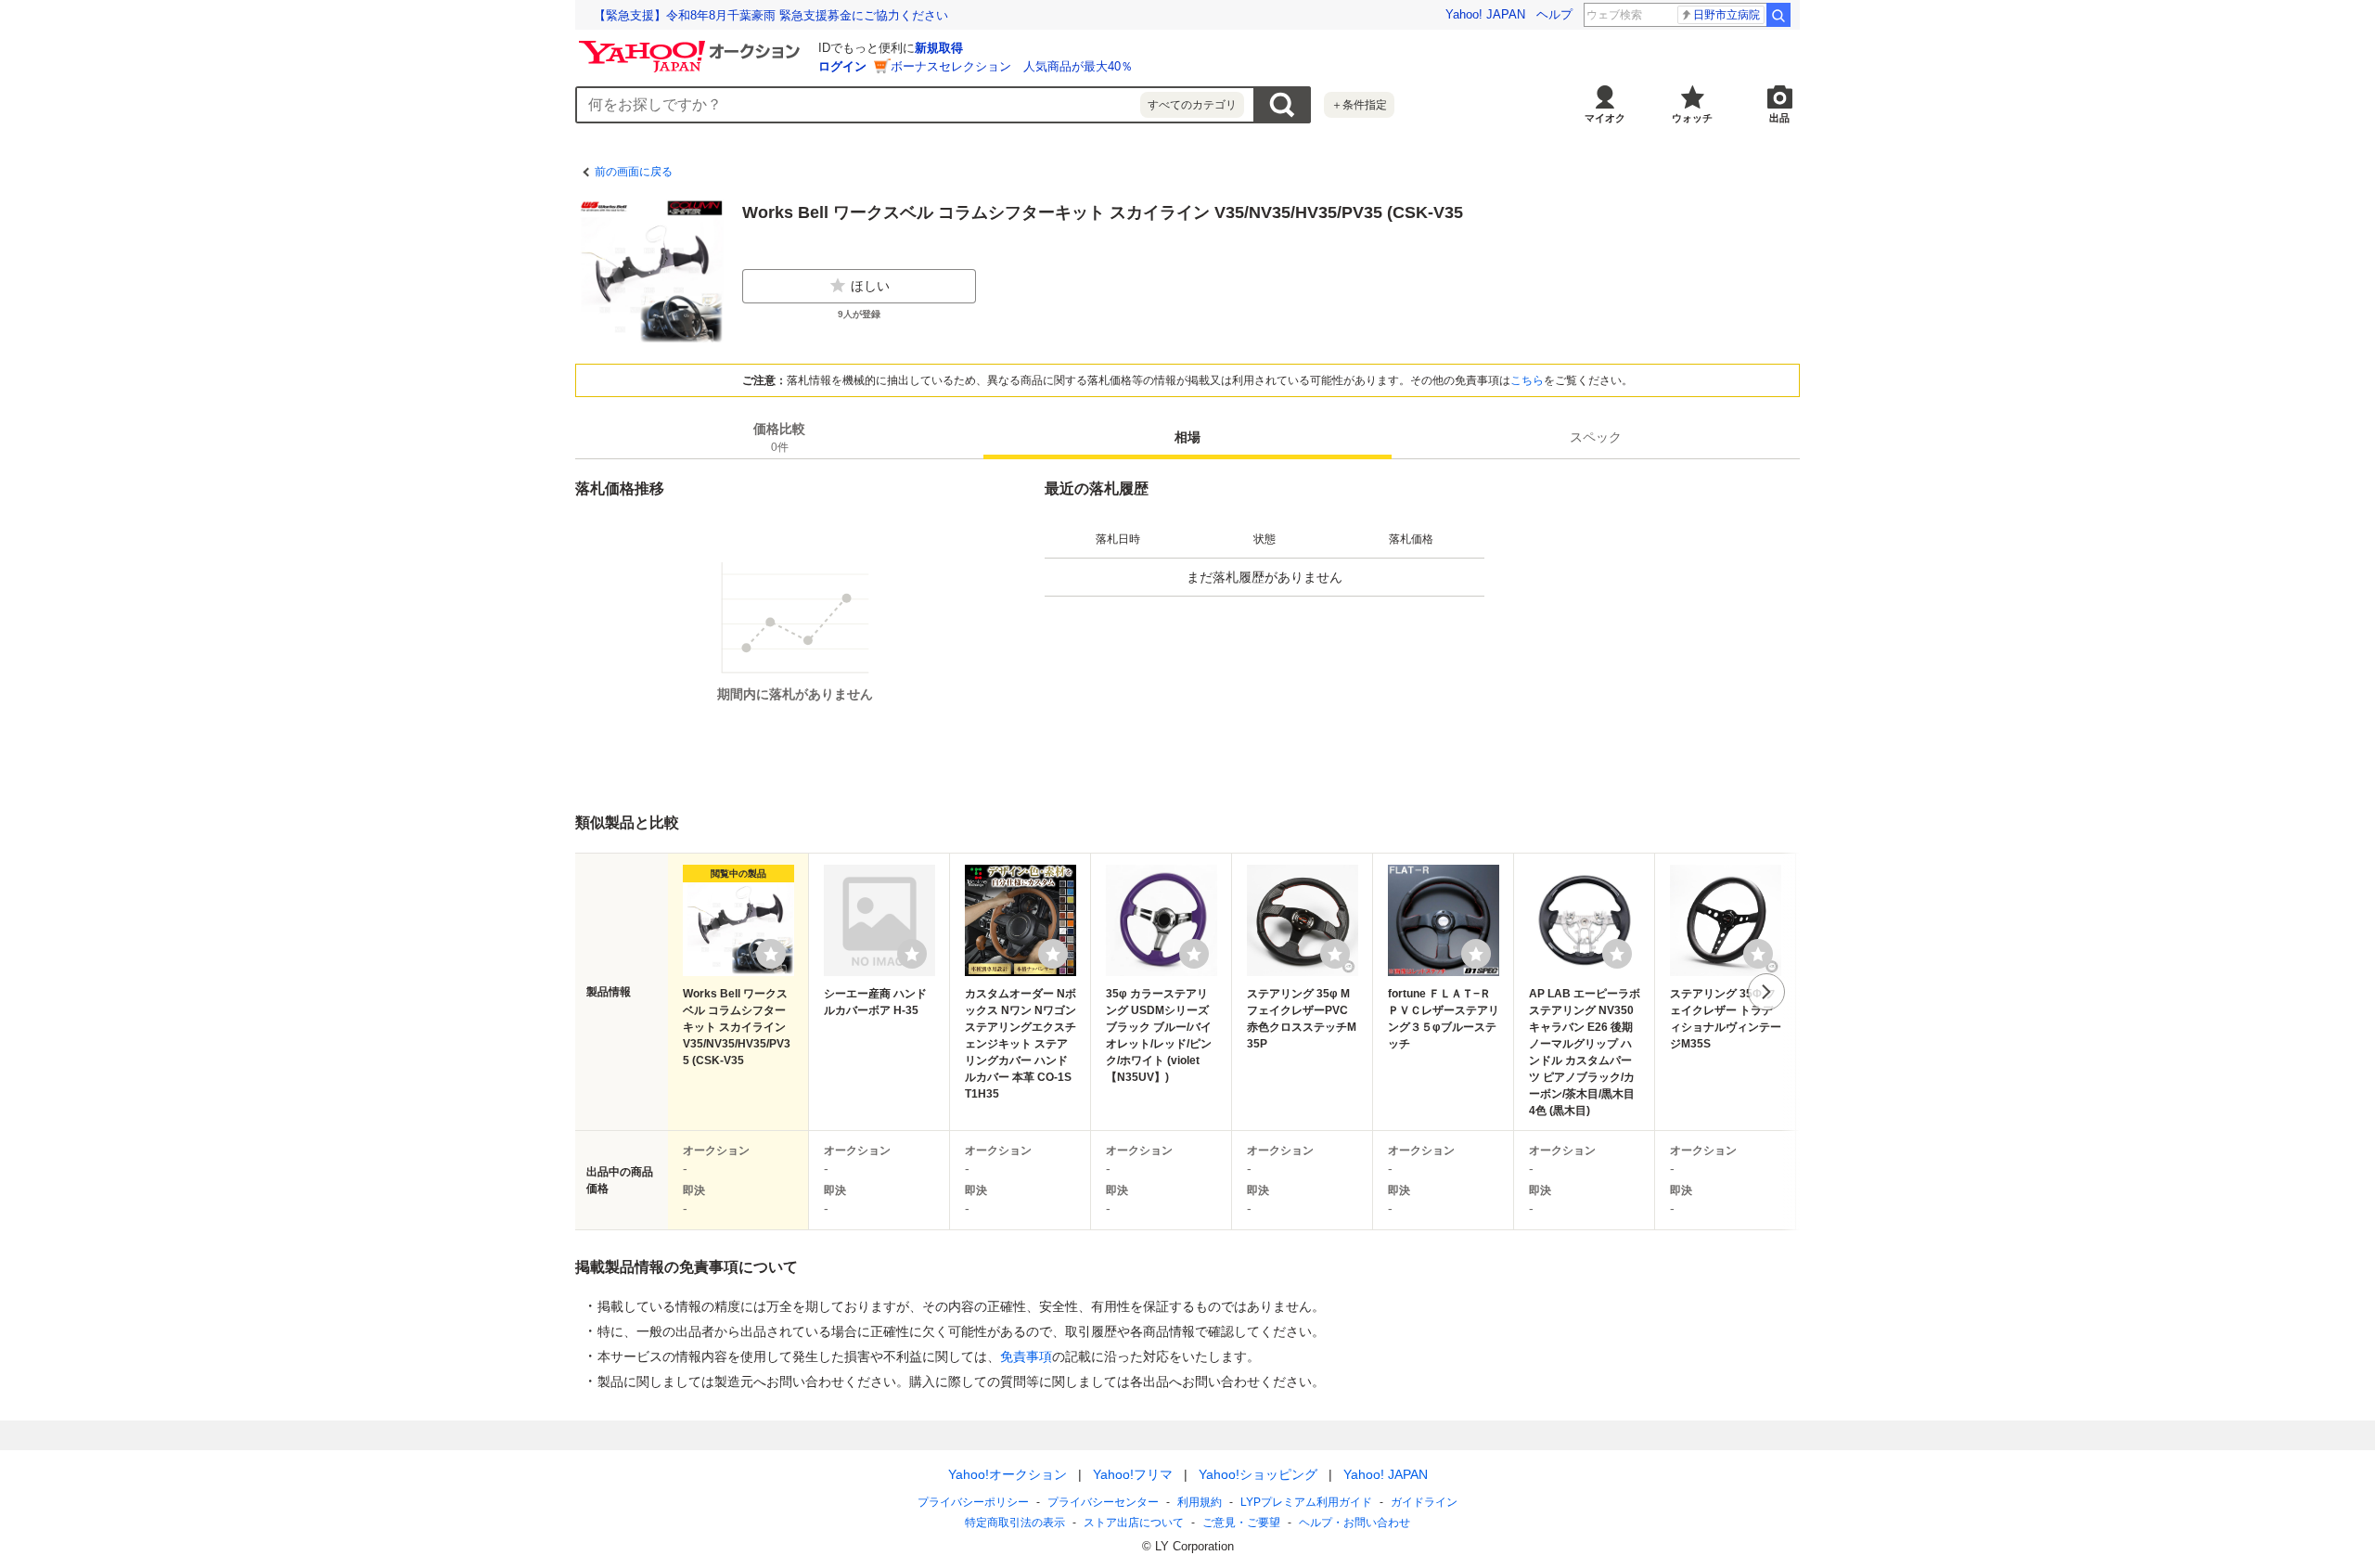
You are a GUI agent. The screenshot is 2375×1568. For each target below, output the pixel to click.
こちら (1527, 380)
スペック (1596, 437)
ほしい (870, 286)
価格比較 (779, 437)
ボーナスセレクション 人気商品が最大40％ (1012, 66)
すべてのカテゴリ (1192, 105)
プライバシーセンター (1103, 1502)
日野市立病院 (1727, 15)
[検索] (1778, 15)
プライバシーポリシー (973, 1502)
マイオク (1605, 118)
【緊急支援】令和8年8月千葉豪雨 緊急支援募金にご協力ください (771, 15)
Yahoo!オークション (1008, 1474)
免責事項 (1026, 1356)
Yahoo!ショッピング (1258, 1474)
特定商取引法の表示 (1015, 1523)
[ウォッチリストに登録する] (771, 954)
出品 (1779, 118)
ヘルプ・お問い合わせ (1354, 1523)
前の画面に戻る (634, 172)
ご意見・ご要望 (1241, 1523)
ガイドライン (1424, 1502)
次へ (1766, 992)
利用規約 (1200, 1502)
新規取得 (939, 48)
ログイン (842, 66)
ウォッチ (1692, 118)
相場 (1187, 437)
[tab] (779, 437)
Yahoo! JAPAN (1485, 14)
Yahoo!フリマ (1133, 1474)
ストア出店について (1134, 1523)
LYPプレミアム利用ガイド (1306, 1502)
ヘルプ (1554, 14)
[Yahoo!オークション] (692, 45)
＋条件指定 (1359, 105)
